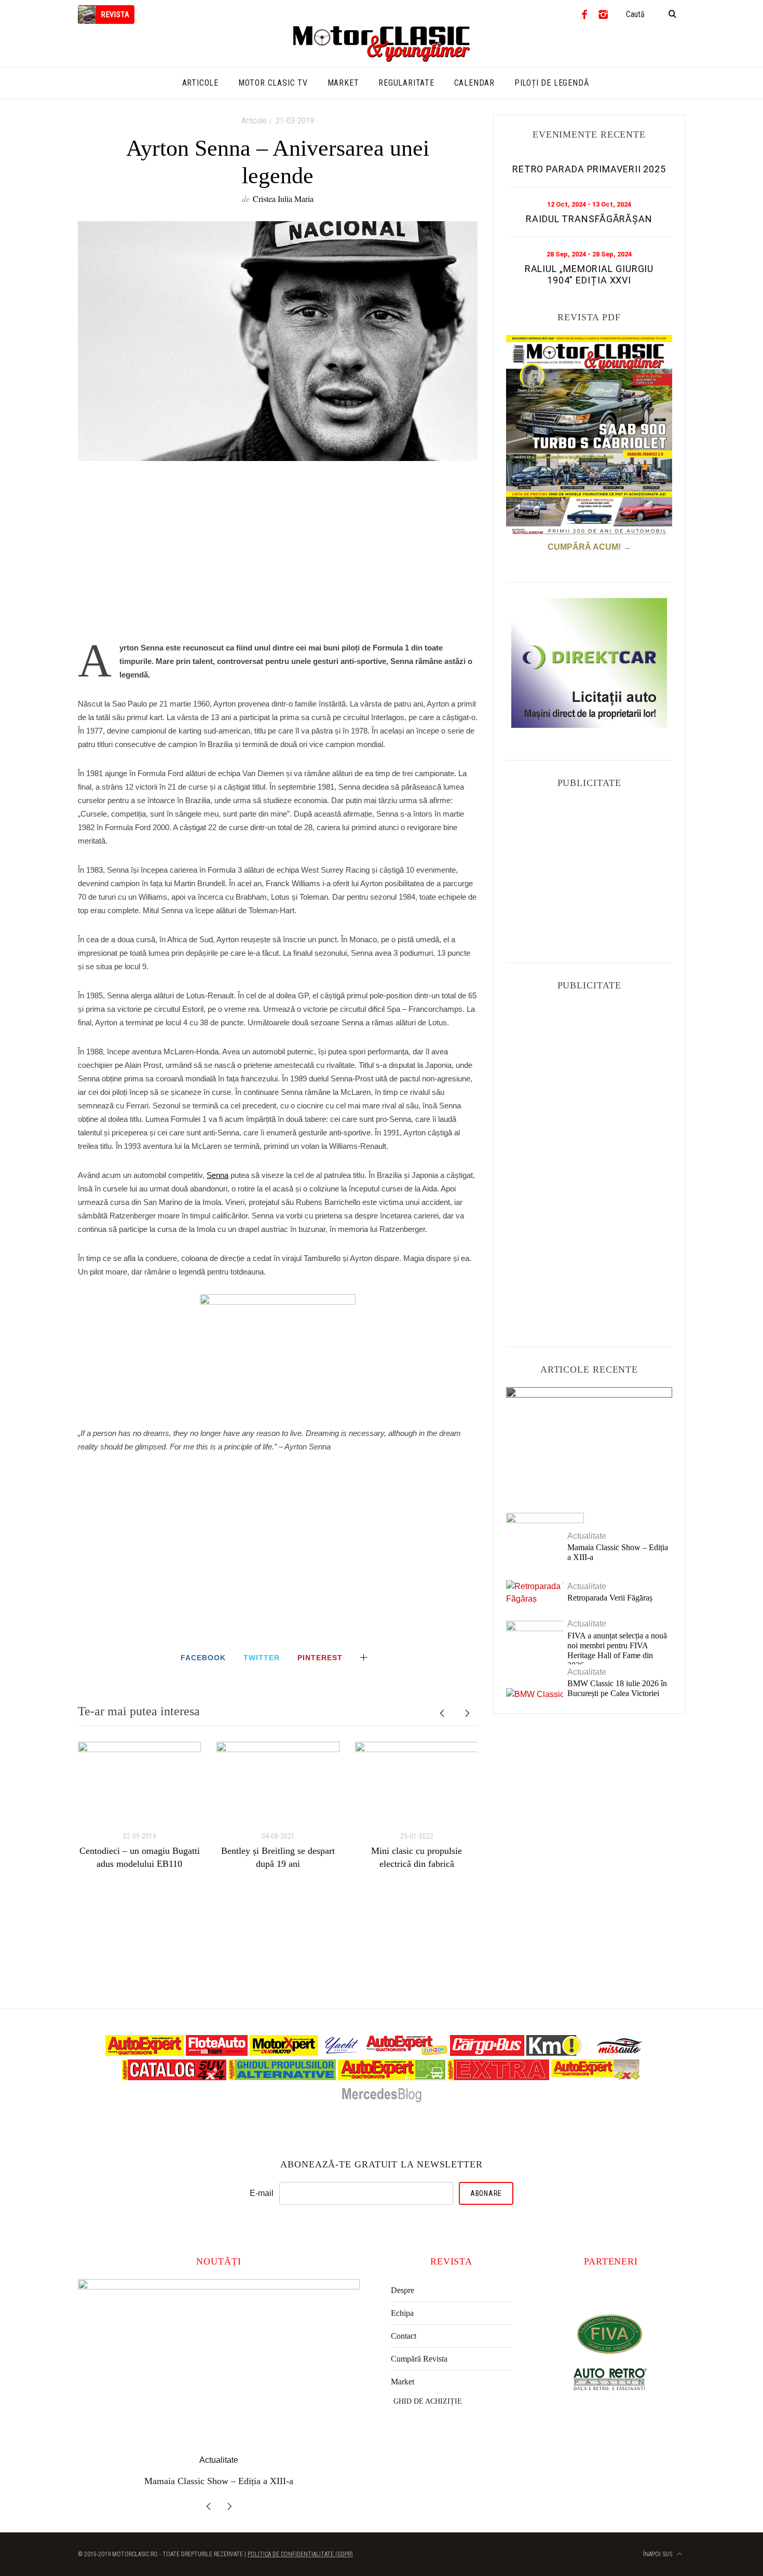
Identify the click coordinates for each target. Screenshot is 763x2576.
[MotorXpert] (284, 2053)
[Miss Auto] (621, 2053)
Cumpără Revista (419, 2359)
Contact (404, 2336)
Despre (403, 2290)
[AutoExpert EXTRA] (498, 2077)
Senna (217, 1175)
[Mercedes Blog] (382, 2102)
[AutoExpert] (145, 2053)
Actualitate (589, 1411)
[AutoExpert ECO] (392, 2077)
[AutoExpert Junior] (407, 2053)
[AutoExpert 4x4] (596, 2077)
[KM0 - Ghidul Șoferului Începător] (554, 2053)
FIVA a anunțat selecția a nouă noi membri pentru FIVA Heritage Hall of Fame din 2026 (617, 1651)
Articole (254, 121)
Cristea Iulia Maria (283, 199)
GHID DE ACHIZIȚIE (428, 2401)
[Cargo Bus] (487, 2053)
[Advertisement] (278, 557)
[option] (139, 1806)
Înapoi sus (658, 2554)
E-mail (262, 2193)
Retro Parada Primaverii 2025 (589, 169)
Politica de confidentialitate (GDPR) (300, 2554)
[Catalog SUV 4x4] (174, 2077)
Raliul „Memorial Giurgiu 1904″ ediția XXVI (589, 274)
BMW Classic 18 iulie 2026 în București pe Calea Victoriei (617, 1688)
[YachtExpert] (342, 2053)
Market (403, 2382)
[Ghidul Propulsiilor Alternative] (282, 2077)
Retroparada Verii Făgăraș (610, 1598)
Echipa (402, 2313)
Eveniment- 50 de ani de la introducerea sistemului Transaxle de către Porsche (589, 1440)
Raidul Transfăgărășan (589, 219)
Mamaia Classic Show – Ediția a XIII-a (618, 1552)
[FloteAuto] (217, 2053)
